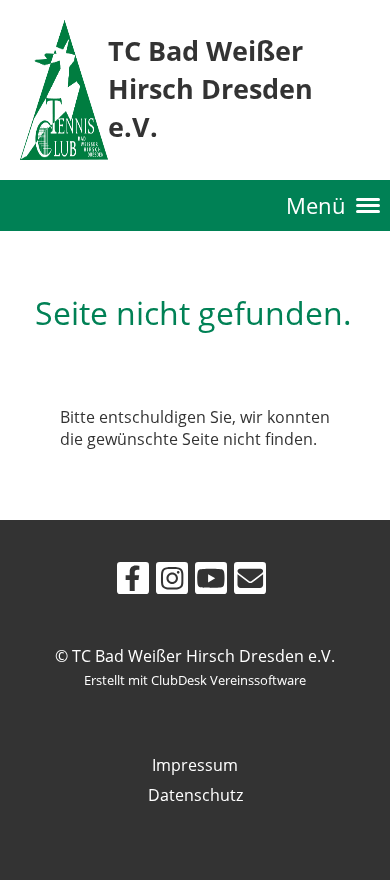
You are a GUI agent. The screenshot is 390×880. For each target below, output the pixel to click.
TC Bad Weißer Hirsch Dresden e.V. (210, 88)
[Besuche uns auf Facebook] (133, 581)
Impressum (195, 765)
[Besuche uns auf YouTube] (211, 581)
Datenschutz (195, 795)
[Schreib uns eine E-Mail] (250, 581)
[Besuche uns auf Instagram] (172, 581)
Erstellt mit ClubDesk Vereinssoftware (195, 680)
